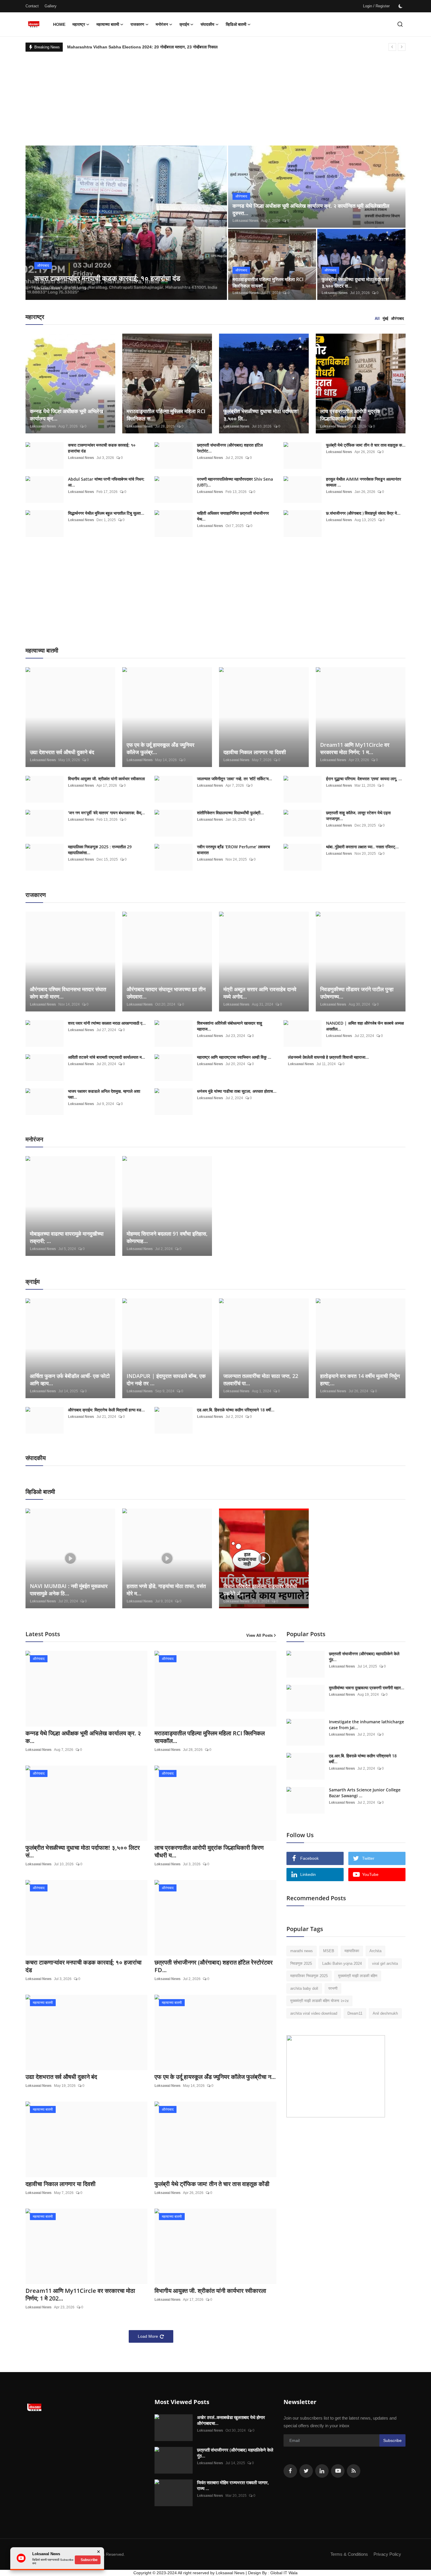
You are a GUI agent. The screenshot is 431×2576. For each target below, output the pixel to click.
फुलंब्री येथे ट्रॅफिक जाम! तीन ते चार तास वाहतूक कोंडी (212, 2184)
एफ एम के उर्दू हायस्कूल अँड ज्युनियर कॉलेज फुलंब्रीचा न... (215, 2077)
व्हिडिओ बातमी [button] (236, 24)
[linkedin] (322, 2471)
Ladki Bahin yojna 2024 (342, 1963)
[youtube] (338, 2471)
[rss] (354, 2471)
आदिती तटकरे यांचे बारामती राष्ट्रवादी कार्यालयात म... (107, 1057)
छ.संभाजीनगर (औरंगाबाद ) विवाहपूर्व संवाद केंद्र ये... (363, 513)
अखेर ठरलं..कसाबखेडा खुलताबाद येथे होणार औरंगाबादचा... (231, 2420)
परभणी (333, 1988)
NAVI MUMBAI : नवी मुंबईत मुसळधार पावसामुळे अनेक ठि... (69, 1590)
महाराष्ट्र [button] (79, 24)
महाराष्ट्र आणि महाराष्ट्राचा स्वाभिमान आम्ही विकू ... (234, 1057)
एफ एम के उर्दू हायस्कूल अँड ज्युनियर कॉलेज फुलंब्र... (161, 748)
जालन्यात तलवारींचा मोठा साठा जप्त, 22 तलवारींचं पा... (261, 1380)
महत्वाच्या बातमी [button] (108, 24)
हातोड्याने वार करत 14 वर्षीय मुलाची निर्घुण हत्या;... (360, 1380)
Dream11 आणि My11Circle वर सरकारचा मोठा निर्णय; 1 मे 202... (80, 2295)
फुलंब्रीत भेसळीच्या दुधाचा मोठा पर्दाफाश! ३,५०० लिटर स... (356, 283)
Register (383, 6)
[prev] (392, 47)
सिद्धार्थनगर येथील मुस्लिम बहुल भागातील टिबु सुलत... (106, 513)
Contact (32, 6)
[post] (126, 223)
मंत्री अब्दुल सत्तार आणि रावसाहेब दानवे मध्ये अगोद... (260, 993)
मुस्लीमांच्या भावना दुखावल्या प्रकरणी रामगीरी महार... (367, 1688)
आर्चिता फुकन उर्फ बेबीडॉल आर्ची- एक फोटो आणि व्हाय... (70, 1380)
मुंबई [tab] (385, 319)
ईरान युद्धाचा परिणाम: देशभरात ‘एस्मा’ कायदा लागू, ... (364, 779)
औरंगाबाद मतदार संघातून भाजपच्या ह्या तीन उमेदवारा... (166, 993)
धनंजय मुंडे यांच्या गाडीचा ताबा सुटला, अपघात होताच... (237, 1091)
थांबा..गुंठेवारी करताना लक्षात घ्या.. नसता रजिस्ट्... (362, 847)
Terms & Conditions (349, 2554)
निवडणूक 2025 (301, 1963)
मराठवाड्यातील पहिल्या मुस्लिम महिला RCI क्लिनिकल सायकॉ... (268, 283)
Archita (375, 1951)
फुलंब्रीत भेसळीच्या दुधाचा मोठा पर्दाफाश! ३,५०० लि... (261, 415)
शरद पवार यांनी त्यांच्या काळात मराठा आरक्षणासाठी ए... (107, 1023)
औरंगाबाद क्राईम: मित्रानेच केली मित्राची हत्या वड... (106, 1410)
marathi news (302, 1951)
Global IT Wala (284, 2573)
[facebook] (290, 2471)
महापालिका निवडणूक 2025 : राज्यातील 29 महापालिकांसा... (100, 850)
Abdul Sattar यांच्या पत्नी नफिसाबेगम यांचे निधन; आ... (106, 482)
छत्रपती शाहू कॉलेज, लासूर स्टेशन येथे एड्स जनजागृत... (358, 816)
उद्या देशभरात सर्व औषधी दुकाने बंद (62, 752)
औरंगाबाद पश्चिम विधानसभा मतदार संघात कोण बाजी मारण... (68, 993)
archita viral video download (314, 2013)
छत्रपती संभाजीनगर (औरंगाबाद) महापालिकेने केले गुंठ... (364, 1657)
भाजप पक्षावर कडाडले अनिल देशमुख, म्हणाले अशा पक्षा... (104, 1094)
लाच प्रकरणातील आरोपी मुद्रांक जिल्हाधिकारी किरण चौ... (350, 415)
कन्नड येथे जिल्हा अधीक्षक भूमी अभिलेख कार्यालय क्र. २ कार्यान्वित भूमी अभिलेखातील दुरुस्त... (311, 209)
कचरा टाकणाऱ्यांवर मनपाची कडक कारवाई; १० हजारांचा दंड (102, 448)
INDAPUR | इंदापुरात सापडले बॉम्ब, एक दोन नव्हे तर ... (166, 1380)
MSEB (329, 1951)
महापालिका (352, 1951)
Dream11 (355, 2013)
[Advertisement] (215, 96)
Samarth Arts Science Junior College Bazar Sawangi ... (365, 1793)
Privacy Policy (387, 2554)
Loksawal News (47, 288)
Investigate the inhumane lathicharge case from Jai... (366, 1725)
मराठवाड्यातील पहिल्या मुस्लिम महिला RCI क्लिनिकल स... (166, 415)
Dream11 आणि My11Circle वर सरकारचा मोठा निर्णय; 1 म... (355, 748)
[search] (400, 24)
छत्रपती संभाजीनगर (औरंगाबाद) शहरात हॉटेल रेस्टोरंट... (230, 448)
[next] (402, 47)
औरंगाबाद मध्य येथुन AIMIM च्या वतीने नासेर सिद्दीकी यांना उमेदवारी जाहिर (121, 47)
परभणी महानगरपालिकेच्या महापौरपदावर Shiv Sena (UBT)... (235, 482)
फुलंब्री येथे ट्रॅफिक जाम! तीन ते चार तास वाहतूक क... (366, 445)
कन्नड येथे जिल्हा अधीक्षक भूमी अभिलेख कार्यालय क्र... (67, 415)
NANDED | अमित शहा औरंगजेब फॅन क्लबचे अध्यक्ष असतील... (365, 1026)
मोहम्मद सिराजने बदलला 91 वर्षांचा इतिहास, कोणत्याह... (167, 1237)
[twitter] (306, 2471)
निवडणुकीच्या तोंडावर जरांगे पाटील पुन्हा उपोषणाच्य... (357, 993)
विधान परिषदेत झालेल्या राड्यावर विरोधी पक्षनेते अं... (260, 1590)
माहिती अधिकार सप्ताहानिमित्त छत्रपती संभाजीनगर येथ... (233, 516)
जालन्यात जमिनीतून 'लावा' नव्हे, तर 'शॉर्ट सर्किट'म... (235, 779)
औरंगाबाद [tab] (398, 319)
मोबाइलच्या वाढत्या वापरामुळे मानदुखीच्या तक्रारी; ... (67, 1237)
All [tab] (377, 319)
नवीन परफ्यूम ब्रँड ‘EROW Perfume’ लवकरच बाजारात (234, 850)
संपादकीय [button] (207, 24)
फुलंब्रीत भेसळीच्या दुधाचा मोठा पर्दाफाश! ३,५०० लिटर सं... (83, 1852)
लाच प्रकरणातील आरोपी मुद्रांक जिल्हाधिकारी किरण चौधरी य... (209, 1852)
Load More (148, 2336)
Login (368, 6)
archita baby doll (304, 1988)
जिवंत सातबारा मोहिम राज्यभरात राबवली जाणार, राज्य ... (233, 2485)
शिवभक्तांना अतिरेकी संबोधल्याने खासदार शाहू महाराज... (230, 1026)
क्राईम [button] (184, 24)
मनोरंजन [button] (162, 24)
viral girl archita (385, 1963)
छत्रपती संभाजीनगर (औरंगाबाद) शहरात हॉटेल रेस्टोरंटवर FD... (214, 1966)
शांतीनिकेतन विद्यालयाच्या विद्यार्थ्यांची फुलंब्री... (230, 813)
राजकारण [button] (137, 24)
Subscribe (392, 2440)
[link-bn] (336, 2076)
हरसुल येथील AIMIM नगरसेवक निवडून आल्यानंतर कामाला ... (364, 482)
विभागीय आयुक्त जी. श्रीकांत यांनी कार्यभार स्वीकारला (106, 779)
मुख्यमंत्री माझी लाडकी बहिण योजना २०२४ (319, 2001)
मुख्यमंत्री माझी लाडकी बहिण (358, 1976)
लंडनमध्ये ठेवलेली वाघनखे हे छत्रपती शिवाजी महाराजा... (328, 1057)
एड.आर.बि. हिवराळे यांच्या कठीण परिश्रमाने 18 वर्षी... (236, 1410)
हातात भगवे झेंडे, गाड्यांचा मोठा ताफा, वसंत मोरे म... (166, 1590)
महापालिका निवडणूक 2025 (309, 1976)
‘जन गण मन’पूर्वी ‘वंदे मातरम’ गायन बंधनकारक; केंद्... (106, 813)
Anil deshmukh (385, 2013)
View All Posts (259, 1635)
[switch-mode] (401, 6)
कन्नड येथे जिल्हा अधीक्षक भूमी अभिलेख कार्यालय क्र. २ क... (83, 1737)
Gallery (51, 6)
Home (59, 24)
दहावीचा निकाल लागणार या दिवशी (255, 752)
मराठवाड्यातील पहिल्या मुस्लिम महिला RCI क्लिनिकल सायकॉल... (210, 1737)
